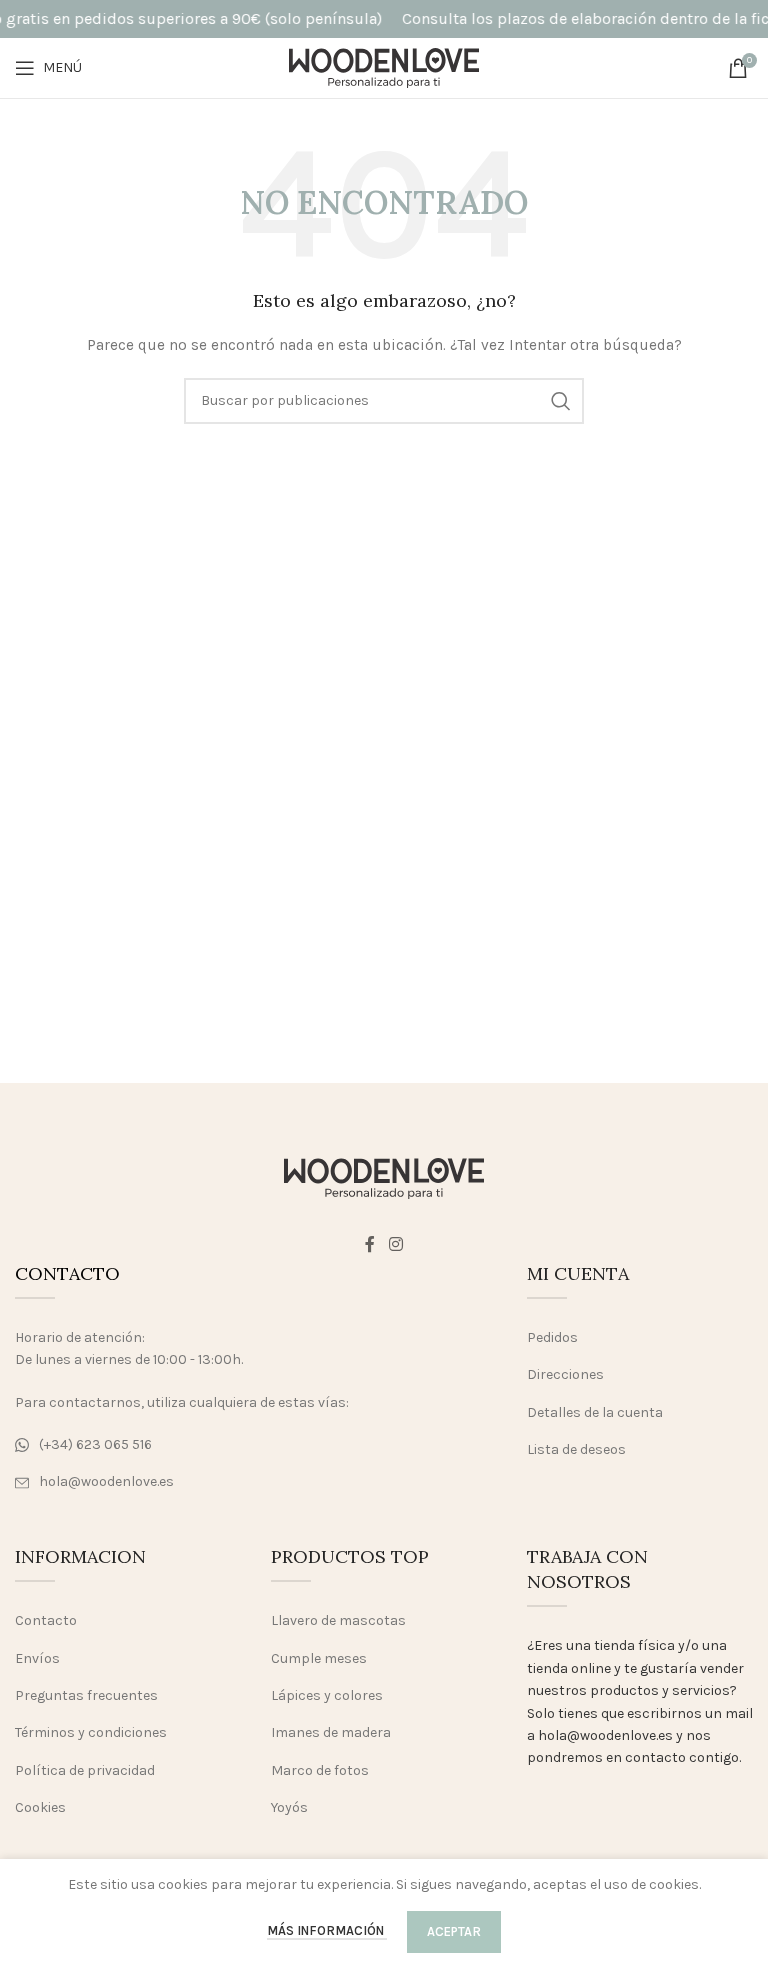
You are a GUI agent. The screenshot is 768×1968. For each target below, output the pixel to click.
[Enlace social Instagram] (395, 1244)
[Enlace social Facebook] (370, 1244)
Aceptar (454, 1931)
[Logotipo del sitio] (384, 66)
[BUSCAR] (561, 401)
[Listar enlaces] (192, 1445)
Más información (327, 1930)
